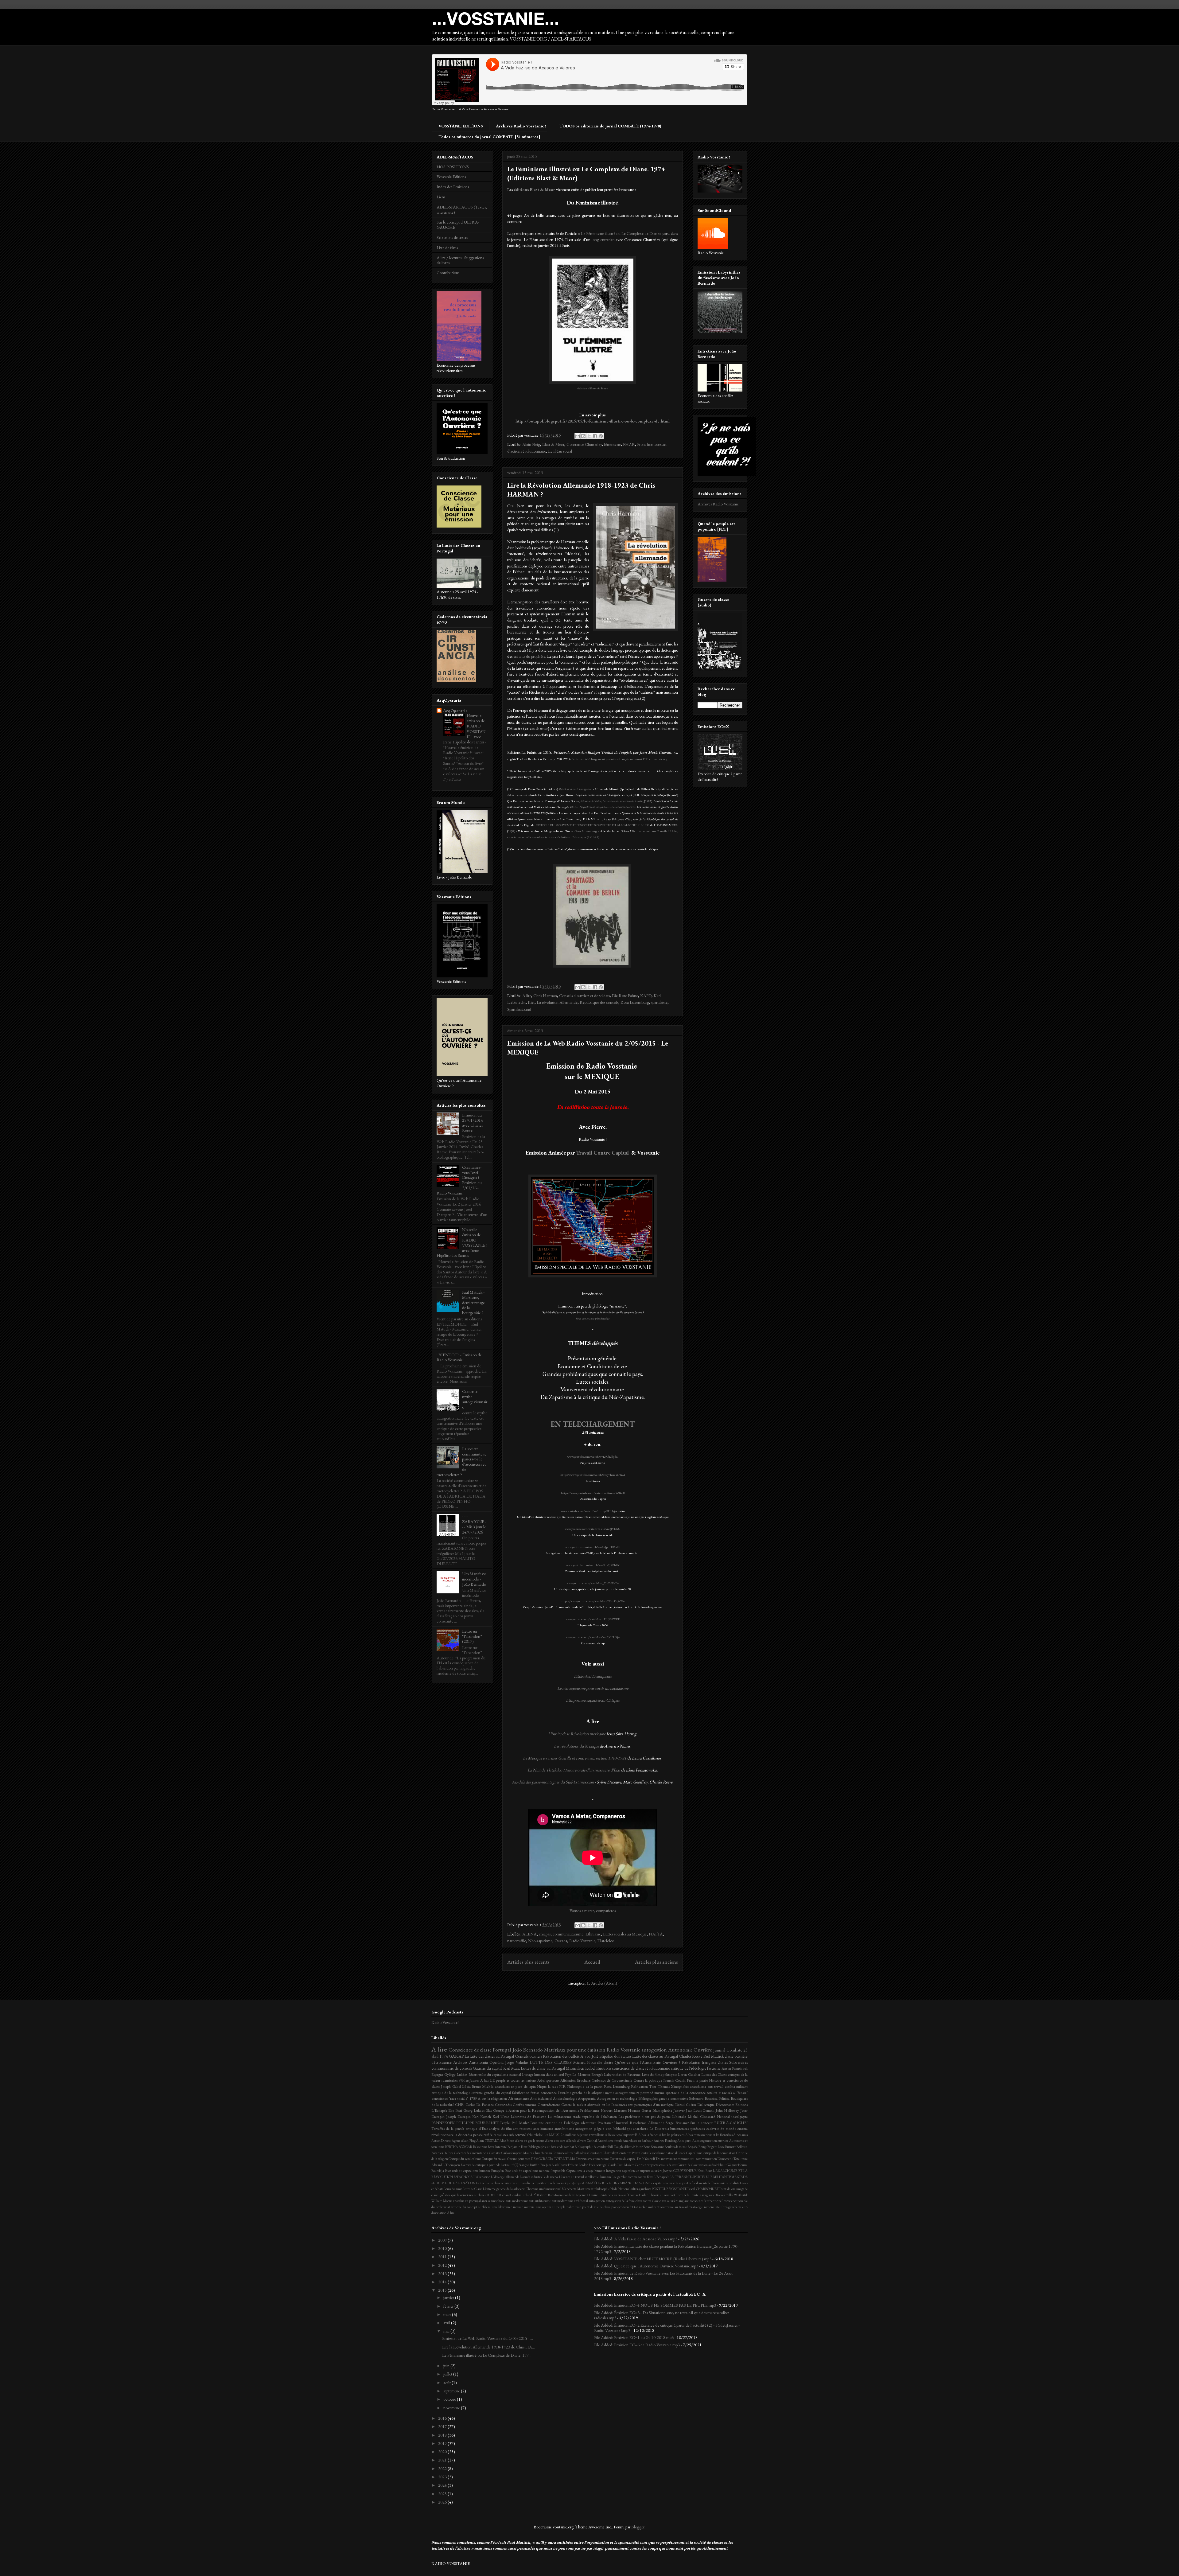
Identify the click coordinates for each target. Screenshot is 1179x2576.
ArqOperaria (455, 711)
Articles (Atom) (604, 1983)
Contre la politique (648, 2080)
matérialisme (533, 2207)
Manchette (569, 2189)
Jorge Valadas (516, 2062)
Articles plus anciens (656, 1962)
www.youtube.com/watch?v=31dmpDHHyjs (588, 1511)
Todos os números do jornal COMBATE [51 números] (489, 137)
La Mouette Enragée (588, 2074)
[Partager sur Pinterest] (601, 436)
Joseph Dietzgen (458, 2116)
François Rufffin (529, 2165)
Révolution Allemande (647, 2123)
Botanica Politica (717, 2098)
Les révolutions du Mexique (576, 1746)
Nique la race (547, 2086)
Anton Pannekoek (735, 2068)
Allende (571, 2141)
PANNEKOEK (443, 2123)
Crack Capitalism (689, 2153)
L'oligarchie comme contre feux (632, 2177)
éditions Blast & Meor (534, 189)
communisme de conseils (452, 2068)
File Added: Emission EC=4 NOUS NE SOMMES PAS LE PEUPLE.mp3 (655, 2305)
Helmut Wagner (727, 2165)
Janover (679, 2110)
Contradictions (549, 2104)
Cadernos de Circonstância (471, 2153)
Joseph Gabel (451, 2086)
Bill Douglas (616, 2147)
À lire (451, 2213)
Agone (456, 2141)
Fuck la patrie (697, 2080)
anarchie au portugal (467, 2201)
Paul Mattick (714, 2056)
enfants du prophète (529, 656)
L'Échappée (661, 2177)
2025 (443, 2494)
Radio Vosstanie (582, 1941)
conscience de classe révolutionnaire (641, 2068)
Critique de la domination (719, 2153)
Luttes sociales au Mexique (625, 1934)
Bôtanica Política (442, 2153)
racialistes (501, 2135)
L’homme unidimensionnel (543, 2189)
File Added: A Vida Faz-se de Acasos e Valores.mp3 (636, 2239)
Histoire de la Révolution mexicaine (577, 1734)
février (449, 2306)
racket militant (649, 2207)
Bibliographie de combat (591, 2147)
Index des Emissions (453, 187)
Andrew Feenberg (665, 2141)
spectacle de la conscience (685, 2093)
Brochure (584, 2080)
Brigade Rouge (697, 2147)
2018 (443, 2435)
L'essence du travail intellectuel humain (585, 2177)
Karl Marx (512, 2068)
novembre (452, 2408)
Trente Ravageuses (702, 2195)
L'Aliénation (482, 2177)
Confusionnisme (525, 2104)
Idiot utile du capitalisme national (528, 2171)
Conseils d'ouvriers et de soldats (584, 996)
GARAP (456, 2056)
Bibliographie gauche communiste (663, 2098)
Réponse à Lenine (587, 2195)
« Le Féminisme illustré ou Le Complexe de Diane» (620, 233)
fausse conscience (544, 2093)
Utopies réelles (724, 2195)
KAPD (646, 996)
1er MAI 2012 (553, 2135)
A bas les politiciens (672, 2135)
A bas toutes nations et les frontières (709, 2135)
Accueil (592, 1962)
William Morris (442, 2201)
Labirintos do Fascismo (528, 2116)
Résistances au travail (613, 2195)
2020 (443, 2452)
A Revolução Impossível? (621, 2135)
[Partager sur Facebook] (595, 436)
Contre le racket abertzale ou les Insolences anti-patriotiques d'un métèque (617, 2104)
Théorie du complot (662, 2195)
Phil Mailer (520, 2123)
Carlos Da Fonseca (480, 2104)
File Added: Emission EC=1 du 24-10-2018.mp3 (634, 2337)
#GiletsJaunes (469, 2080)
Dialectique (706, 2104)
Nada (614, 2189)
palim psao (574, 2207)
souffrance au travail (674, 2207)
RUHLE (493, 2195)
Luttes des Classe (714, 2074)
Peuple (505, 2123)
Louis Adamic (453, 2189)
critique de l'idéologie (689, 2068)
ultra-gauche (729, 2207)
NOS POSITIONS (453, 167)
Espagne (437, 2074)
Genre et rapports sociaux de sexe (656, 2165)
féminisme (612, 444)
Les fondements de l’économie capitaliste (713, 2183)
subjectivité (517, 2135)
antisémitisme (564, 2128)
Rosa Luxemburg (586, 831)
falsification (521, 2093)
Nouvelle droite (600, 2062)
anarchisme (698, 2086)
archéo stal (581, 2201)
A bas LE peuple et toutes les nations (508, 2080)
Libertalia (679, 2116)
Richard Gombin (510, 2195)
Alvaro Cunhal (587, 2141)
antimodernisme (562, 2201)
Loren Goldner (689, 2074)
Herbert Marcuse (614, 2110)
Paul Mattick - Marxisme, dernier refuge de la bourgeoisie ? (473, 1302)
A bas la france (648, 2135)
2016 (443, 2418)
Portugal (502, 2050)
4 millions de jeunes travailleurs (584, 2135)
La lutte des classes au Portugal (489, 2056)
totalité (712, 2093)
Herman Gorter (640, 2110)
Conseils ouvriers (528, 2056)
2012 (443, 2265)
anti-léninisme (543, 2128)
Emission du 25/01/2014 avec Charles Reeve (473, 1123)
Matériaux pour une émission (575, 2050)
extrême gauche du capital (491, 2093)
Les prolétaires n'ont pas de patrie (644, 2116)
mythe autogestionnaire (622, 2093)
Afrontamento (519, 2098)
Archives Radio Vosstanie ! (521, 126)
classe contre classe (647, 2201)
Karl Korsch (482, 2116)
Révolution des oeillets (561, 2056)
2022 (443, 2469)
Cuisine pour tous (519, 2159)
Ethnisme (593, 1934)
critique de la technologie (451, 2093)
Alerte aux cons (555, 2141)
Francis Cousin (674, 2080)
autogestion (654, 2050)
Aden (511, 795)
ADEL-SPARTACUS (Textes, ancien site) (462, 210)
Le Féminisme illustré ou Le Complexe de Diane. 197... (487, 2355)
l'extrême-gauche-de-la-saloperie (581, 2093)
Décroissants (725, 2104)
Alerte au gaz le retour (530, 2141)
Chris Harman (545, 996)
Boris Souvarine (654, 2147)
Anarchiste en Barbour (638, 2141)
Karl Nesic (501, 2116)
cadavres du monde (721, 2128)
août (447, 2383)
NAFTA (656, 1934)
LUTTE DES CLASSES (551, 2062)
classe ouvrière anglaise (674, 2201)
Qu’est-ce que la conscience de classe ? (463, 2195)
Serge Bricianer (677, 2123)
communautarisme (568, 1934)
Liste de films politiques (660, 2074)
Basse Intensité (497, 2147)
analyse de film (500, 2128)
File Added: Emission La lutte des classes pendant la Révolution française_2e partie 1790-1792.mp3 (666, 2249)
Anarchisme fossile (610, 2141)
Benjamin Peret (518, 2147)
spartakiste (659, 1002)
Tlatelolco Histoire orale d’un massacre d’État (583, 1770)
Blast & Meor (553, 444)
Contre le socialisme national (658, 2153)
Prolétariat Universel (613, 2123)
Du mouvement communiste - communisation (687, 2159)
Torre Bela (683, 2195)
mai (447, 2331)
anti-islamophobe (493, 2201)
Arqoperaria (587, 2098)
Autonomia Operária (486, 2062)
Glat (489, 2110)
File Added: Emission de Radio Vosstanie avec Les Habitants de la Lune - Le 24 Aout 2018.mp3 (663, 2276)
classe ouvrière (736, 2056)
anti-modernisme (517, 2201)
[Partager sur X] (589, 436)
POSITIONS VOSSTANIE (669, 2189)
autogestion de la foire (620, 2201)
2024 (443, 2485)
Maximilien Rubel (581, 2068)
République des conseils (599, 1002)
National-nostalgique (732, 2116)
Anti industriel (541, 2098)
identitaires (450, 2080)
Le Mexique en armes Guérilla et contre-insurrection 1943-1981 (575, 1758)
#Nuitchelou (535, 2135)
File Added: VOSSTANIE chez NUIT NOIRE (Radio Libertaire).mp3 (653, 2259)
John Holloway (727, 2110)
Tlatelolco (606, 1941)
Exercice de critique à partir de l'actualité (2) (489, 2165)
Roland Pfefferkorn (535, 2195)
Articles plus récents (528, 1962)
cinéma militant (736, 2086)
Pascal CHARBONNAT (703, 2189)
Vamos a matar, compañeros (593, 1911)
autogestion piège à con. (594, 2128)
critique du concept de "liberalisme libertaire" (481, 2207)
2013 (443, 2274)
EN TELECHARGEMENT (593, 1424)
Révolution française (699, 2062)
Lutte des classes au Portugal (655, 2056)
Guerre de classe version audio (697, 2165)
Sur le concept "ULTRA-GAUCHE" (719, 2123)
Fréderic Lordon (578, 2165)
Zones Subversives (733, 2062)
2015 (443, 2290)
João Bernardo (528, 2050)
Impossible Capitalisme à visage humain (578, 2171)
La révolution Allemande (557, 1002)
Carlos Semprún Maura (517, 2153)
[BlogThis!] (583, 436)
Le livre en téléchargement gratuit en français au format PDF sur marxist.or (619, 759)
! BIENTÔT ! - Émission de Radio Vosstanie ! (459, 1357)
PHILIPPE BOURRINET (477, 2123)
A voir (585, 2056)
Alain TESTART (487, 2141)
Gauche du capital (488, 2068)
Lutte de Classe (472, 2189)
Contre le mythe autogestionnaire (475, 1399)
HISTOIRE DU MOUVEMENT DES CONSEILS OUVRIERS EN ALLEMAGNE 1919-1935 (593, 825)
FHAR (629, 444)
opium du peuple (554, 2207)
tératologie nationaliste (704, 2207)
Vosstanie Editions (451, 177)
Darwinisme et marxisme (593, 2159)
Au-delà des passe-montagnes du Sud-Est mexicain (553, 1782)
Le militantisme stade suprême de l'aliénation (582, 2116)
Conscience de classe (470, 2050)
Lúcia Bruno (471, 2086)
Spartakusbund (519, 1009)
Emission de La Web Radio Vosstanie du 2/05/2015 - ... (488, 2338)
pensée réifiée (483, 2135)
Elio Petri (455, 2110)
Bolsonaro (696, 2098)
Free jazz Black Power (554, 2165)
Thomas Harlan (638, 2195)
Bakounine (480, 2147)
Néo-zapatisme (540, 1941)
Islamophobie (662, 2110)
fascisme (714, 2068)
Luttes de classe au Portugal (543, 2068)
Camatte (495, 2153)
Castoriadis (503, 2104)
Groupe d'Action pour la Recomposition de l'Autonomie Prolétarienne (546, 2110)
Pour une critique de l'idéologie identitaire (563, 2123)
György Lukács (456, 2074)
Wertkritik (741, 2195)
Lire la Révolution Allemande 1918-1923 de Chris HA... (488, 2347)
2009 (443, 2240)
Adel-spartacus (548, 2080)
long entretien (603, 240)
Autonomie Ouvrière (690, 2050)
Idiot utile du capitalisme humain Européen (474, 2171)
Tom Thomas (659, 2086)
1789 (473, 2098)
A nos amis (740, 2135)
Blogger (638, 2527)
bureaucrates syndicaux (687, 2128)
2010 (443, 2248)
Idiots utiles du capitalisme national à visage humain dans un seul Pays (520, 2074)
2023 (443, 2477)
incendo (518, 2207)
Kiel (531, 1002)
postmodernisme (652, 2093)
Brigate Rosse (716, 2147)
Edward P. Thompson (446, 2165)
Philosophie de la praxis (585, 2086)
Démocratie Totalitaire (733, 2159)
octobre (450, 2399)
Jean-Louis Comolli (700, 2110)
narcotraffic (517, 1941)
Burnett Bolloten (736, 2147)
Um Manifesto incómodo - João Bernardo (474, 1579)
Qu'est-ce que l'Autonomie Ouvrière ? (647, 2062)
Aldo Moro (507, 2141)
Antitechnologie (565, 2098)
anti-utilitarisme (540, 2201)
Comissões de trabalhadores (570, 2153)
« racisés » (727, 2093)
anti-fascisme (522, 2128)
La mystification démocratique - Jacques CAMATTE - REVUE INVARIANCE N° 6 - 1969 (590, 2183)
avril (447, 2323)
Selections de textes (452, 237)
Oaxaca (561, 1941)
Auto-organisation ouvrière (710, 2141)
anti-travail (716, 2086)
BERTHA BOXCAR (459, 2147)
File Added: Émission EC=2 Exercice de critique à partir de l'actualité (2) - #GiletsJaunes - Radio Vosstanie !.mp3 (667, 2328)
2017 (443, 2426)
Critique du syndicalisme (465, 2159)
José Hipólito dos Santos (611, 2056)
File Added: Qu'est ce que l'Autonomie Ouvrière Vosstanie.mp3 (646, 2266)
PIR (562, 2086)
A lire (527, 996)
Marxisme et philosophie (593, 2189)
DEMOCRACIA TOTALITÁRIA (553, 2159)
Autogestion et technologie (617, 2098)
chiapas (545, 1934)
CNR (459, 2104)
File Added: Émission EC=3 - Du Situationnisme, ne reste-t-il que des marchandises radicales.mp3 (662, 2315)
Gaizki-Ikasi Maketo (621, 2165)
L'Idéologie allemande (505, 2177)
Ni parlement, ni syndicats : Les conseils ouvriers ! (608, 807)
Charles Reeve (691, 2056)
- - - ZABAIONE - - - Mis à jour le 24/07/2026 (474, 1524)
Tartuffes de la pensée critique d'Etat (460, 2128)
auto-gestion (597, 2201)
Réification (639, 2086)
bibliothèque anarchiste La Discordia (641, 2128)
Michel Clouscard (702, 2116)
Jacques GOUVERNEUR (680, 2171)
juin (447, 2366)
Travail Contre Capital (603, 1153)
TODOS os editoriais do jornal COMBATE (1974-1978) (610, 126)
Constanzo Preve (628, 2153)
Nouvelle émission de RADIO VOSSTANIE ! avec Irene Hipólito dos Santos (462, 1242)
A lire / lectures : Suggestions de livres (460, 260)
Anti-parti (684, 2141)
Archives (460, 2062)
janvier (449, 2297)
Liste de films (447, 247)
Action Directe (441, 2141)
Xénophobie (680, 2086)
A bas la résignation (492, 2098)
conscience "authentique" (706, 2201)
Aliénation (568, 2080)
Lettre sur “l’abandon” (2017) (472, 1636)
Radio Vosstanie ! (444, 109)
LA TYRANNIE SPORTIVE (689, 2177)
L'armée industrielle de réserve (539, 2177)
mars (448, 2314)
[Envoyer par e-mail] (578, 436)
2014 (443, 2282)
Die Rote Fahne (625, 996)
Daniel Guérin (686, 2104)
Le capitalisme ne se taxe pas (668, 2183)
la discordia (463, 2135)
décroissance (442, 2062)
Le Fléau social (560, 451)
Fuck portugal (598, 2165)
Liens (441, 197)
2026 (443, 2502)
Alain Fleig (531, 444)
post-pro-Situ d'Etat (625, 2207)
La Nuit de (537, 1770)
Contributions (448, 273)
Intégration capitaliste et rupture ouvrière (634, 2171)
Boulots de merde (676, 2147)
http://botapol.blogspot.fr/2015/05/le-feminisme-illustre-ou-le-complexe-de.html (593, 421)
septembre (452, 2391)
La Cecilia (482, 2183)
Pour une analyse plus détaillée (593, 1319)
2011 (443, 2257)
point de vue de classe (596, 2207)
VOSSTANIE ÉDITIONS (461, 126)
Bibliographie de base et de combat (551, 2147)
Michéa (579, 2062)
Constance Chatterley (584, 444)
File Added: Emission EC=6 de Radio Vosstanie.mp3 (637, 2345)
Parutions (604, 2068)
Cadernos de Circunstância (612, 2080)
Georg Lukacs (474, 2110)
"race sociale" (459, 2098)
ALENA (529, 1934)
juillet (448, 2374)
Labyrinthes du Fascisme (622, 2074)
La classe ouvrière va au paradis (510, 2183)
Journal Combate (728, 2050)
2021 (443, 2460)
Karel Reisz (705, 2171)
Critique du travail (494, 2159)
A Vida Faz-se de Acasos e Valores (484, 109)
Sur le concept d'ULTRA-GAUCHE (458, 225)
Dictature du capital (623, 2159)
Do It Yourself (646, 2159)
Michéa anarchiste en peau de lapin (509, 2086)
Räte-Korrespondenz (561, 2195)
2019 (443, 2443)
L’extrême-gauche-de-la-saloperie (504, 2189)
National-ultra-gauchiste (635, 2189)
